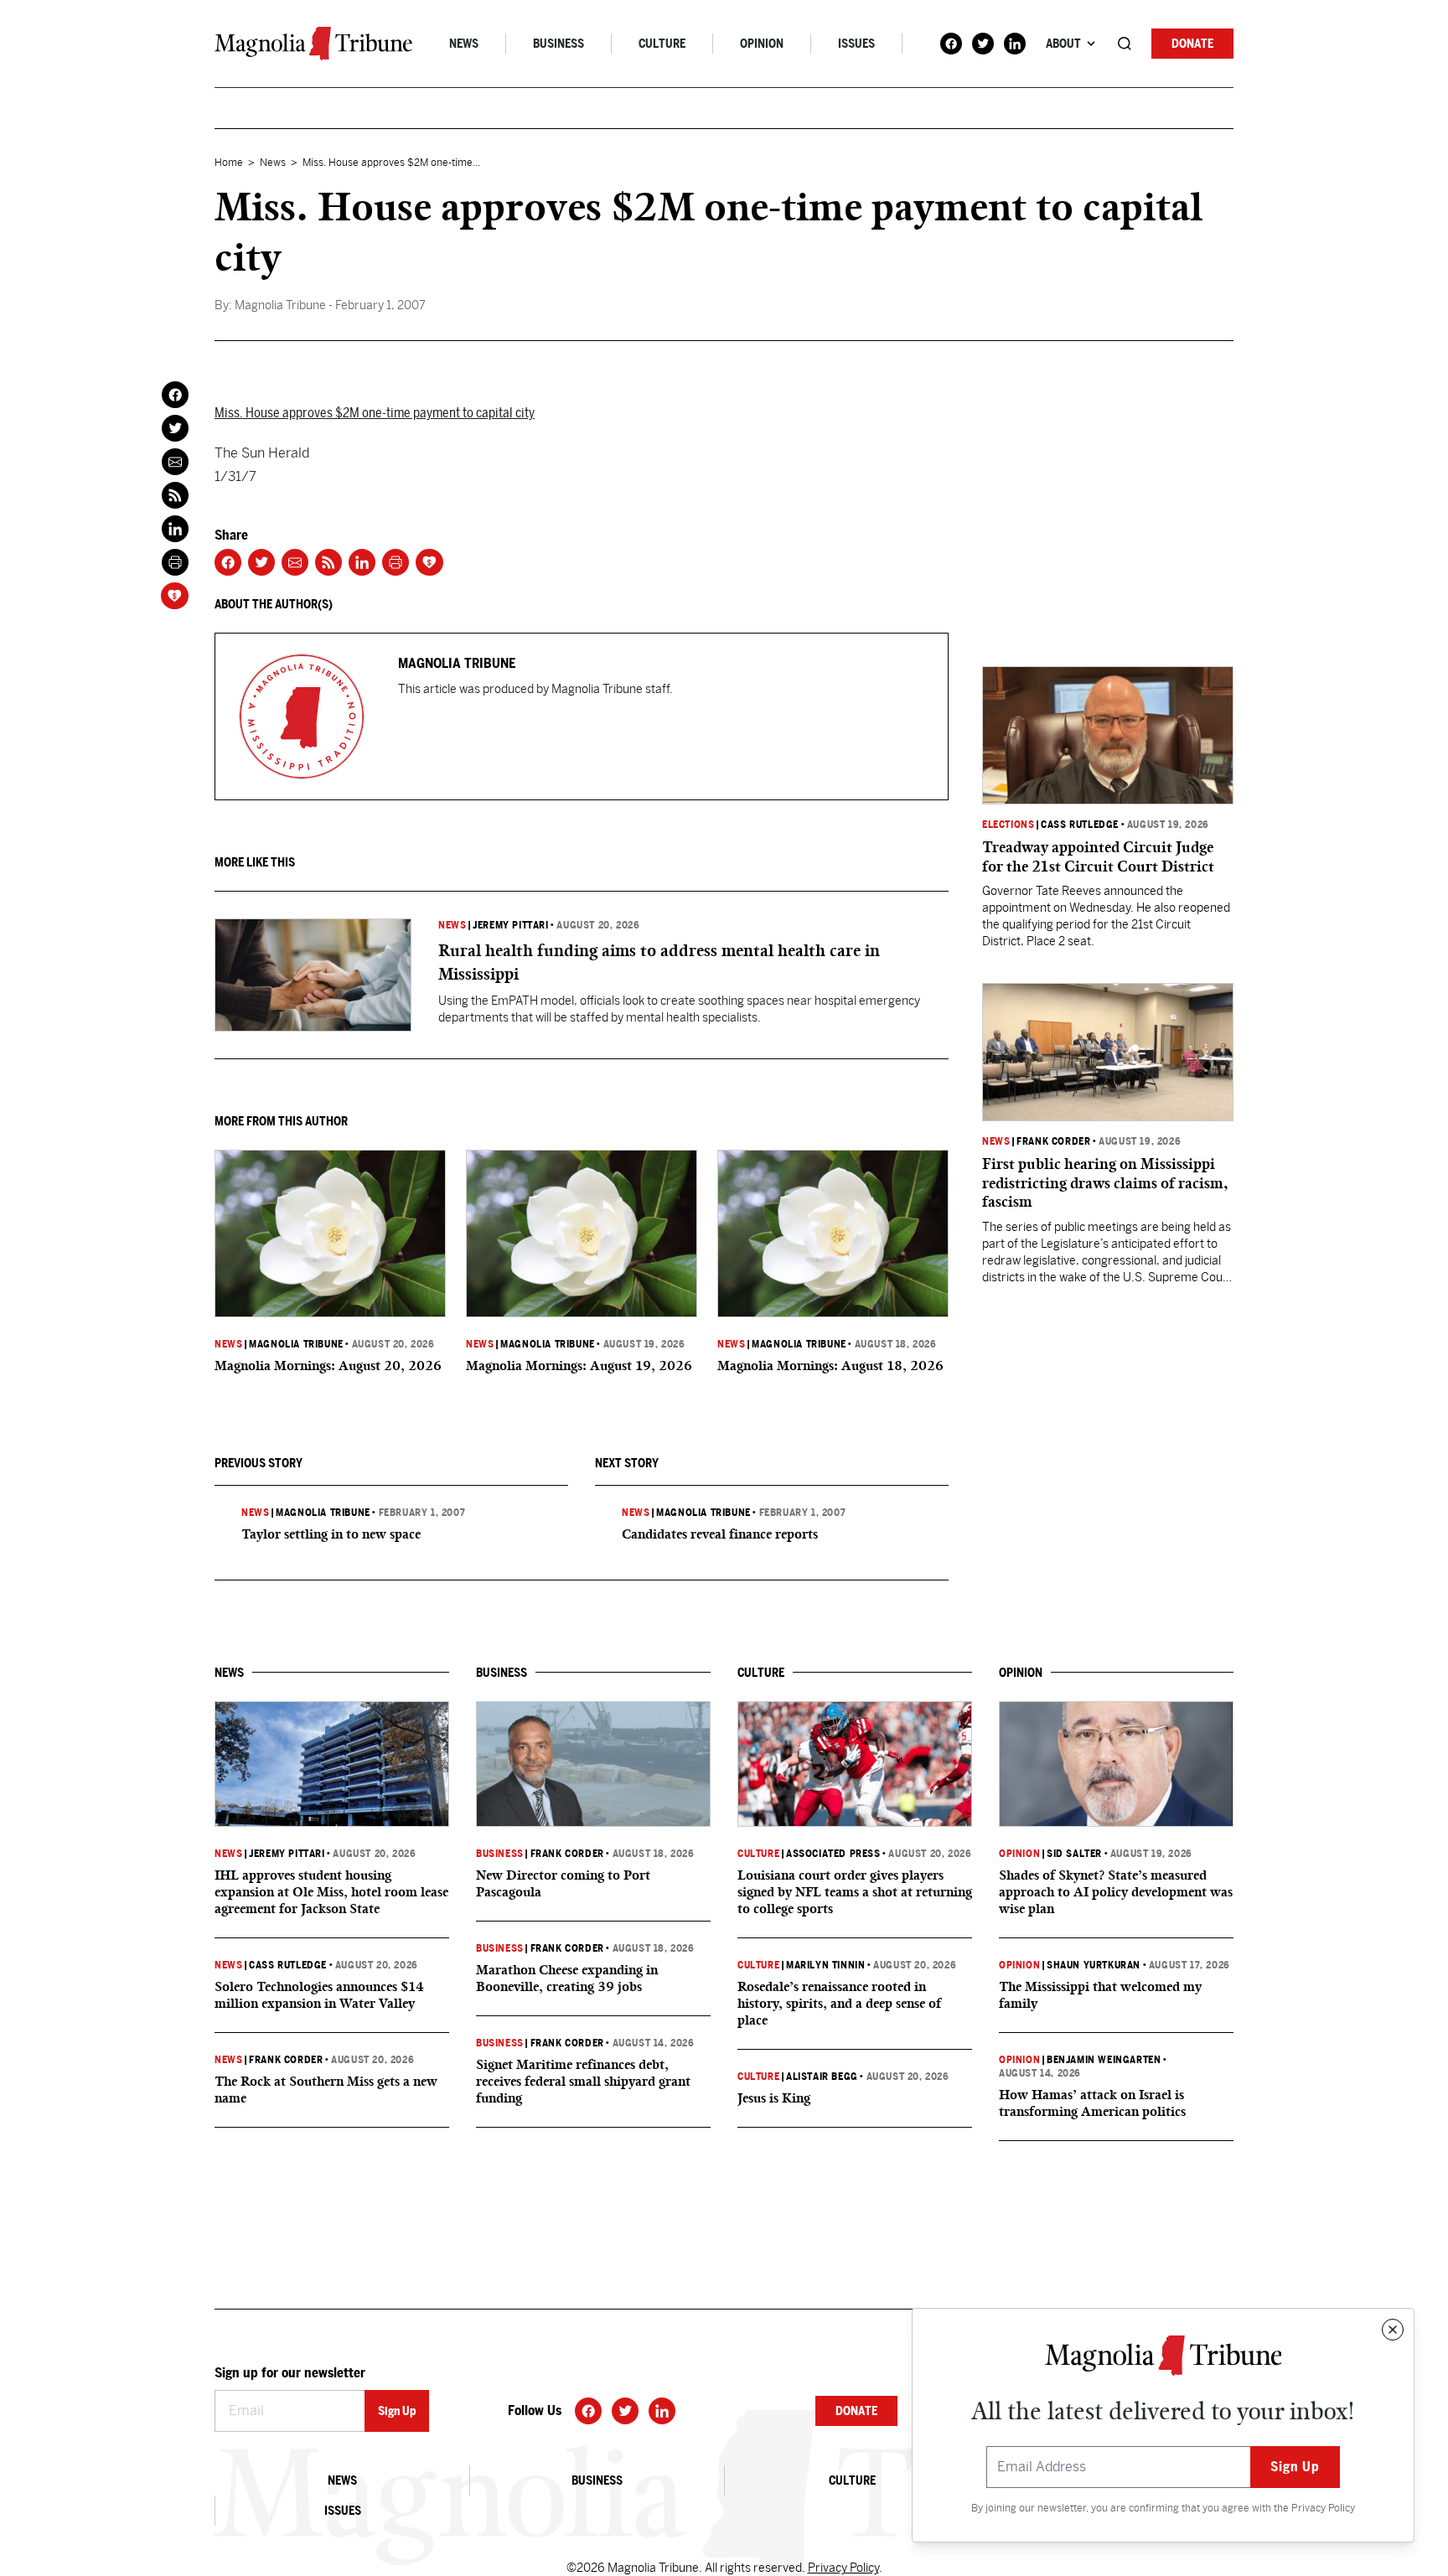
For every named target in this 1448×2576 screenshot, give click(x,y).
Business (559, 44)
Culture (662, 44)
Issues (856, 44)
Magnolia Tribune (296, 1344)
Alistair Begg (822, 2077)
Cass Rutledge (1080, 825)
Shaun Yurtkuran (1094, 1965)
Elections (1008, 825)
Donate (1192, 44)
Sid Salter (1074, 1854)
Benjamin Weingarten (1104, 2060)
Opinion (762, 44)
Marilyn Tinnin (825, 1965)
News (464, 44)
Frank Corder (1053, 1141)
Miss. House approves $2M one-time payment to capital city (375, 413)
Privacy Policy (1323, 2508)
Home (229, 163)
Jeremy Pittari (510, 925)
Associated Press (833, 1854)
